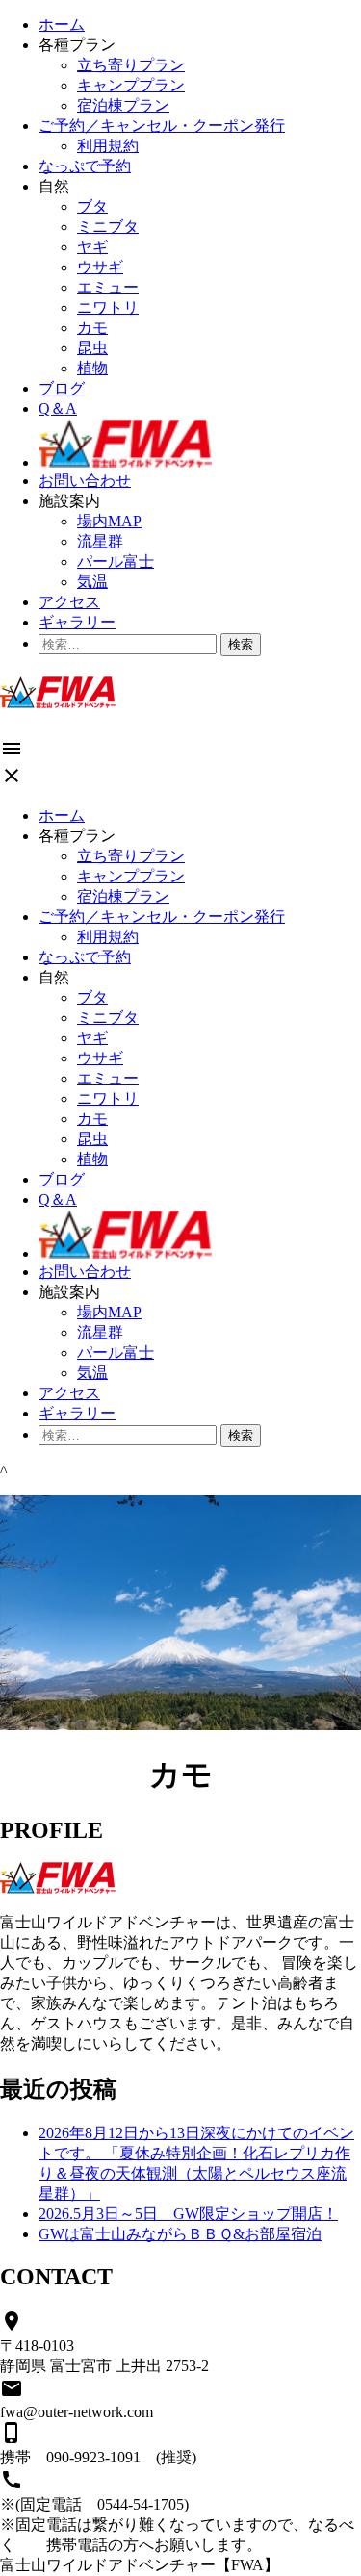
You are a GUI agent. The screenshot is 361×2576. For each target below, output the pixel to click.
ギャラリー (77, 622)
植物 (92, 368)
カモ (92, 328)
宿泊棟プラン (123, 105)
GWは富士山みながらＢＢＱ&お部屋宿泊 (180, 2234)
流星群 (100, 541)
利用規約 (108, 146)
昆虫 (92, 348)
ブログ (62, 388)
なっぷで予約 (85, 166)
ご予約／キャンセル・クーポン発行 (162, 126)
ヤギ (92, 247)
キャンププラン (131, 85)
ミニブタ (108, 227)
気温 (92, 582)
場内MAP (109, 521)
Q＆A (58, 408)
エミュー (108, 287)
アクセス (69, 602)
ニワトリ (108, 307)
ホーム (62, 25)
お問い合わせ (85, 481)
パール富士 (116, 561)
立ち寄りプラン (131, 65)
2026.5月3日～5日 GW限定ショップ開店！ (188, 2214)
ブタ (92, 206)
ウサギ (100, 267)
